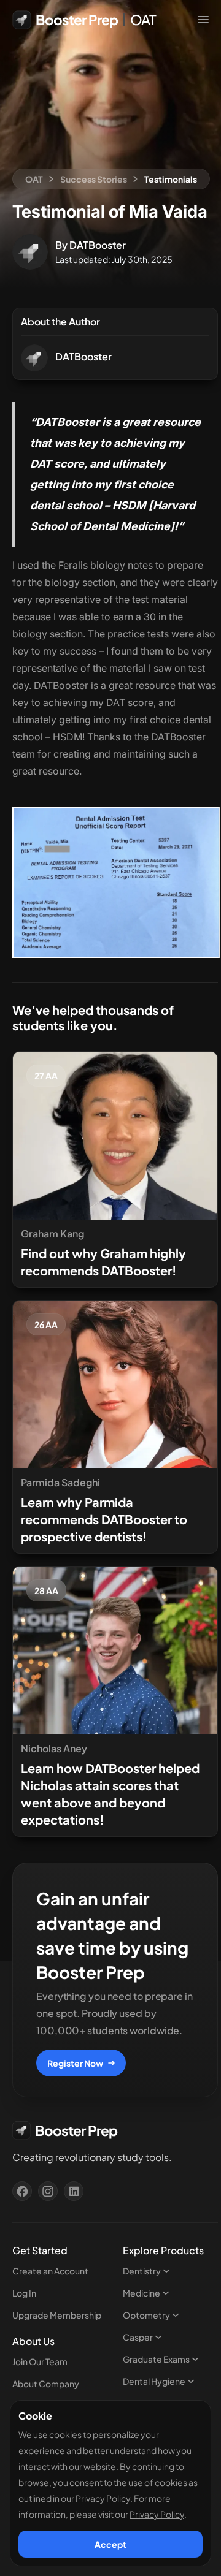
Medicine (142, 2293)
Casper (138, 2337)
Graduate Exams (156, 2359)
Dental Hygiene (154, 2381)
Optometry (146, 2315)
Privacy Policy (157, 2514)
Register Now (75, 2063)
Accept (110, 2544)
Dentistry (142, 2271)
